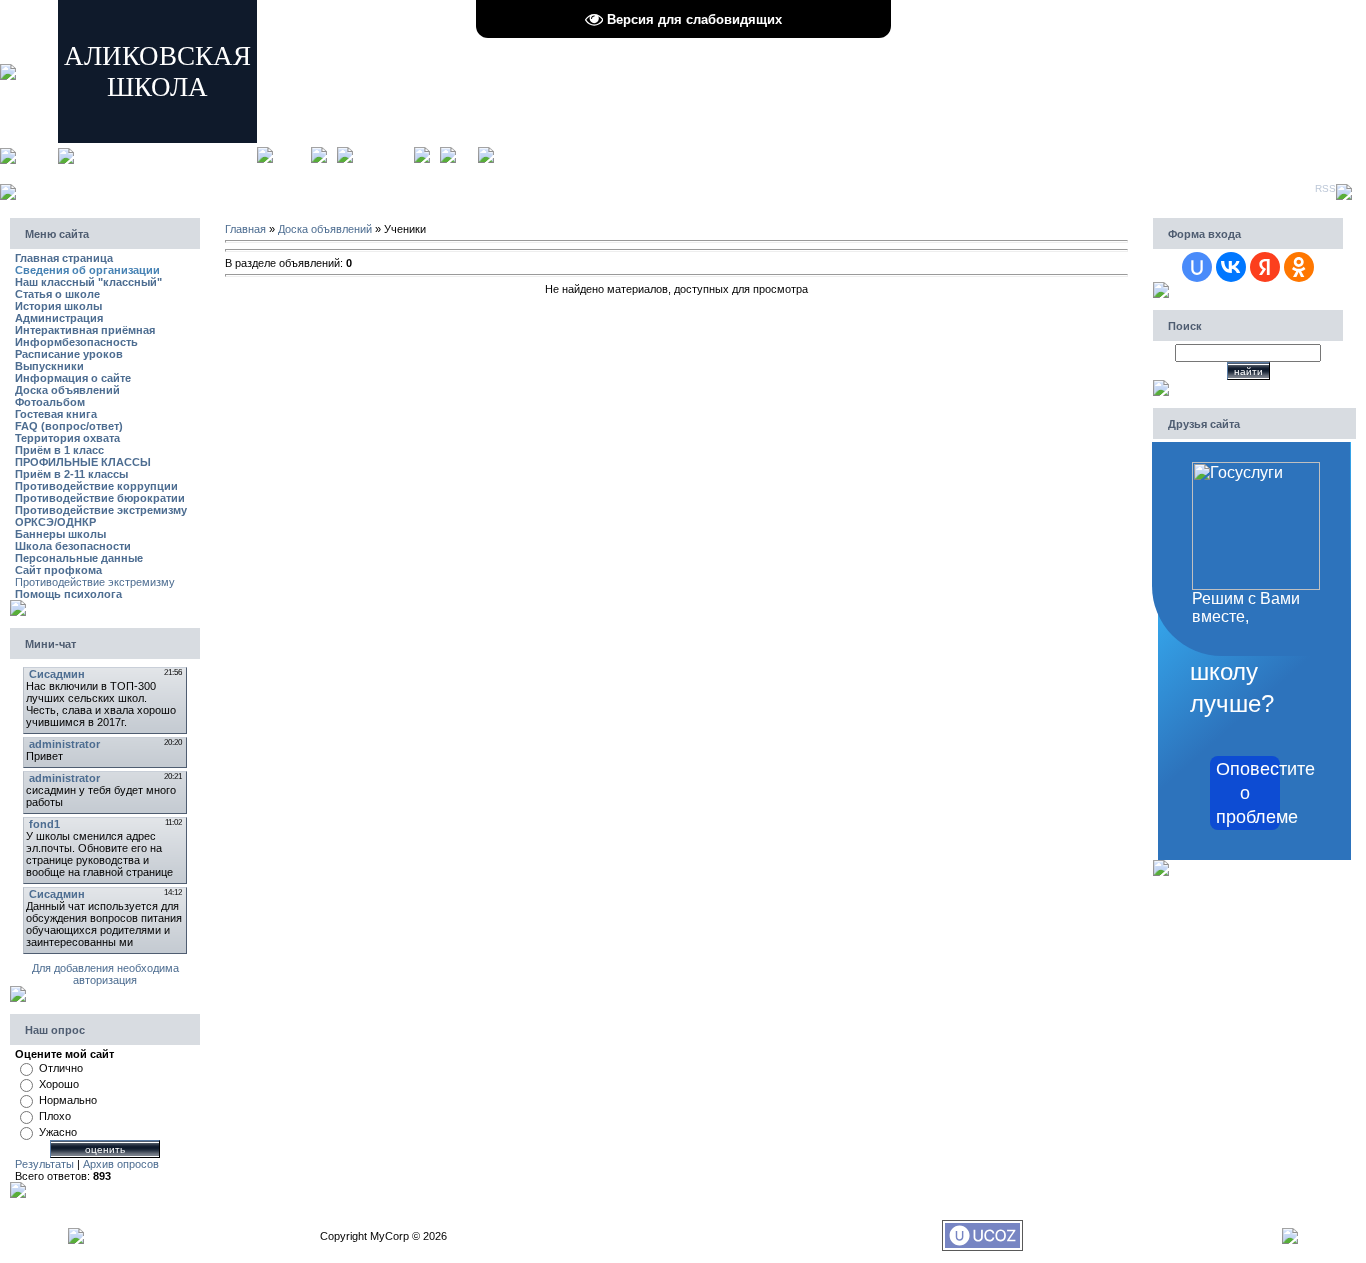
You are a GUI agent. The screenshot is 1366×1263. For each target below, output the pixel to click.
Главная (292, 154)
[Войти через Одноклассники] (1299, 267)
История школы (58, 306)
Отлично (61, 1068)
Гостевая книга (56, 414)
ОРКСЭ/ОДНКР (55, 522)
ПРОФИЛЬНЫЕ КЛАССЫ (83, 462)
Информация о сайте (73, 378)
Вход (467, 154)
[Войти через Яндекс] (1265, 267)
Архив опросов (121, 1164)
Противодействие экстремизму (101, 510)
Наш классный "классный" (88, 282)
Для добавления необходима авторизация (105, 974)
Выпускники (49, 366)
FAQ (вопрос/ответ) (69, 426)
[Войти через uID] (1197, 267)
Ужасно (58, 1132)
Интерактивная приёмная (85, 330)
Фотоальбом (50, 402)
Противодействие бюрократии (100, 498)
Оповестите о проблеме (1248, 793)
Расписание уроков (69, 354)
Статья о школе (57, 294)
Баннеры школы (60, 534)
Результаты (44, 1164)
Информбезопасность (76, 342)
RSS (1325, 188)
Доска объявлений (67, 390)
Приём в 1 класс (59, 450)
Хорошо (59, 1084)
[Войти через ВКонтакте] (1231, 267)
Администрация (59, 318)
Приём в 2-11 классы (71, 474)
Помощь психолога (68, 594)
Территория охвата (67, 438)
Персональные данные (79, 558)
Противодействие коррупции (96, 486)
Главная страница (64, 258)
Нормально (68, 1100)
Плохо (55, 1116)
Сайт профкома (58, 570)
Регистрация (383, 154)
